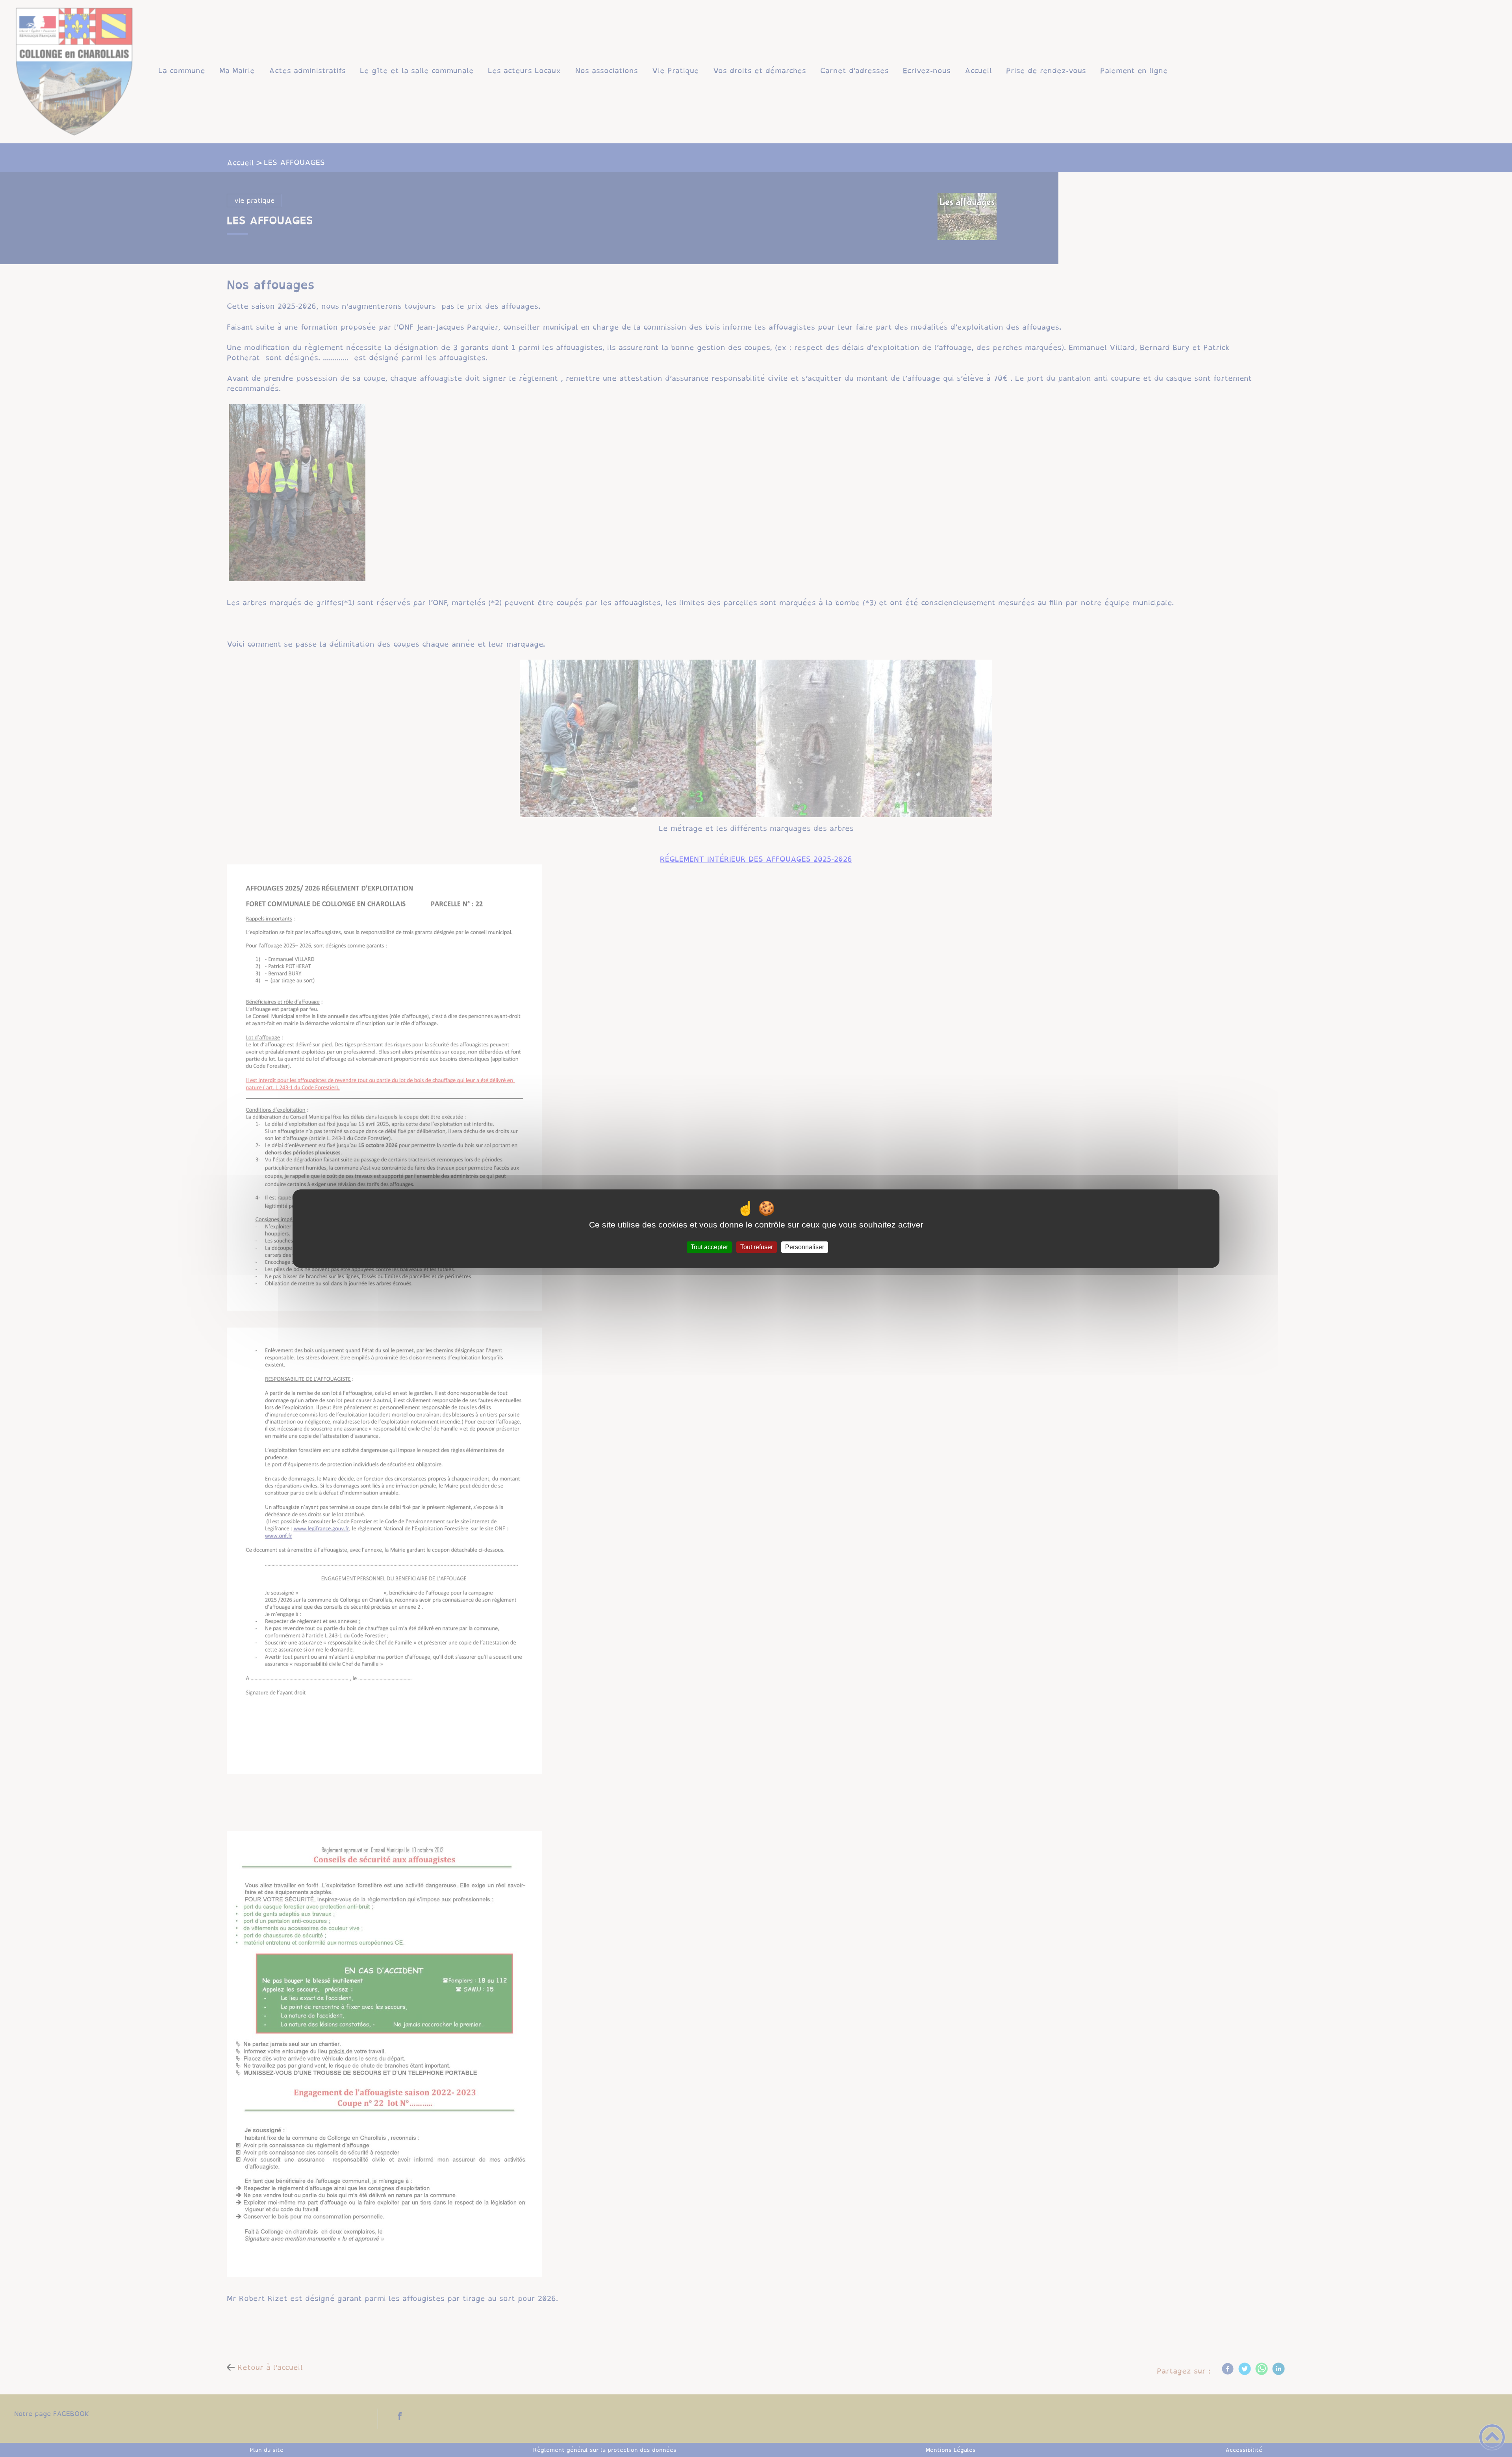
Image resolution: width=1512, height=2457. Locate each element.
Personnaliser (805, 1247)
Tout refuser (757, 1247)
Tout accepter (709, 1247)
